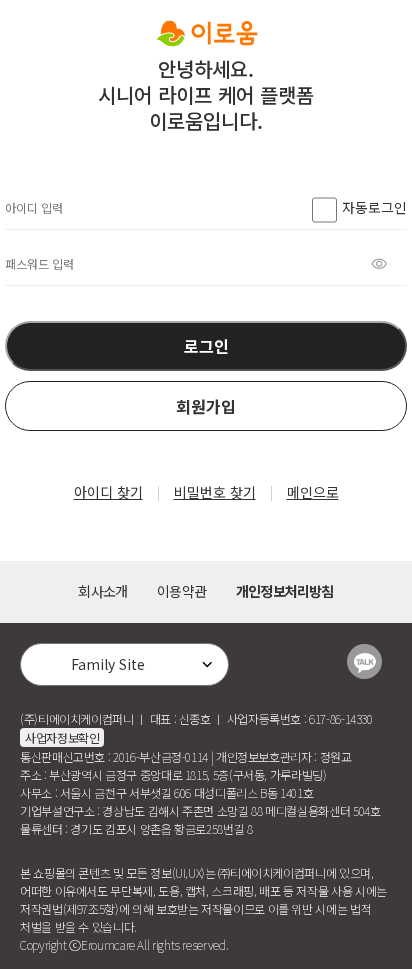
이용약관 (181, 591)
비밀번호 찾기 (215, 492)
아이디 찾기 (108, 492)
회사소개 (102, 591)
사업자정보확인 (62, 737)
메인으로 (313, 492)
